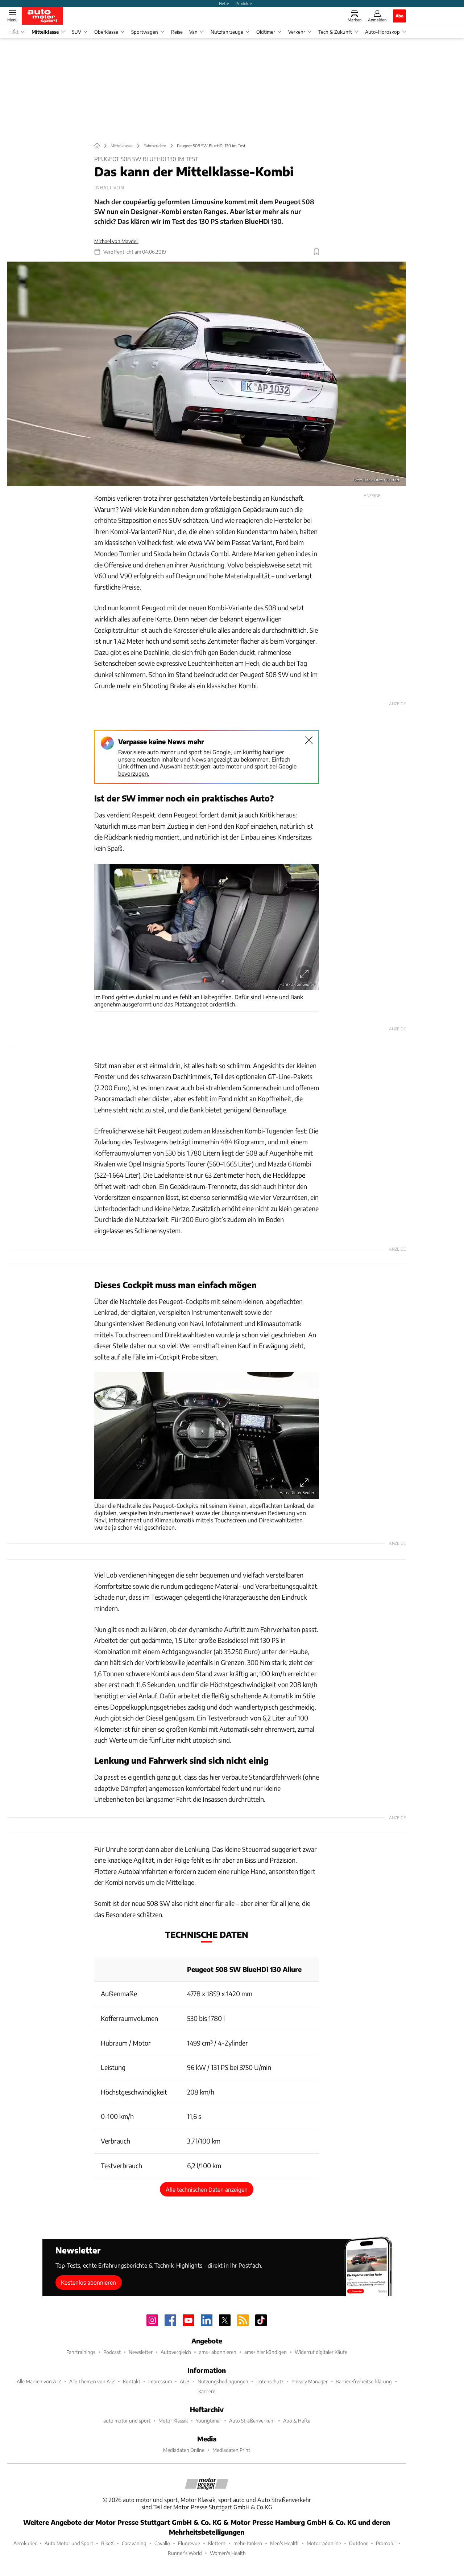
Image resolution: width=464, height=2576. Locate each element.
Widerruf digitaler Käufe (321, 2352)
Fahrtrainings (81, 2352)
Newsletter (141, 2352)
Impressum (160, 2381)
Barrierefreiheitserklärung (364, 2381)
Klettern (217, 2543)
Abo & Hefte (297, 2421)
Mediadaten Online (184, 2450)
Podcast (112, 2352)
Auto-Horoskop (382, 32)
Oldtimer (266, 32)
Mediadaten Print (231, 2450)
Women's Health (228, 2553)
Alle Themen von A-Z (92, 2381)
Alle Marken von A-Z (39, 2381)
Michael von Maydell (116, 241)
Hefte (224, 3)
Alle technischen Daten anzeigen (207, 2189)
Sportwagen (145, 32)
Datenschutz (270, 2381)
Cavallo (162, 2543)
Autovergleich (176, 2352)
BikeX (107, 2543)
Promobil (386, 2543)
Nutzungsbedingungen (223, 2381)
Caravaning (134, 2543)
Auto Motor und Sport (69, 2543)
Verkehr (297, 32)
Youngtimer (208, 2421)
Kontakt (132, 2381)
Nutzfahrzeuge (227, 32)
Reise (177, 32)
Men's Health (284, 2543)
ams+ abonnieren (218, 2352)
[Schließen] (309, 740)
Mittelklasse (45, 32)
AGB (185, 2381)
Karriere (207, 2391)
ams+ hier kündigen (266, 2352)
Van (193, 32)
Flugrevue (189, 2543)
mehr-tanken (248, 2543)
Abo (399, 16)
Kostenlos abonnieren (88, 2282)
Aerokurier (25, 2543)
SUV (76, 32)
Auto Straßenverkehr (252, 2421)
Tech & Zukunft (335, 32)
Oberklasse (106, 32)
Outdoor (359, 2543)
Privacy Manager (310, 2381)
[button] (207, 374)
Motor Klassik (173, 2421)
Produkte (244, 3)
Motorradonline (324, 2543)
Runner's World (185, 2553)
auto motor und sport (127, 2421)
